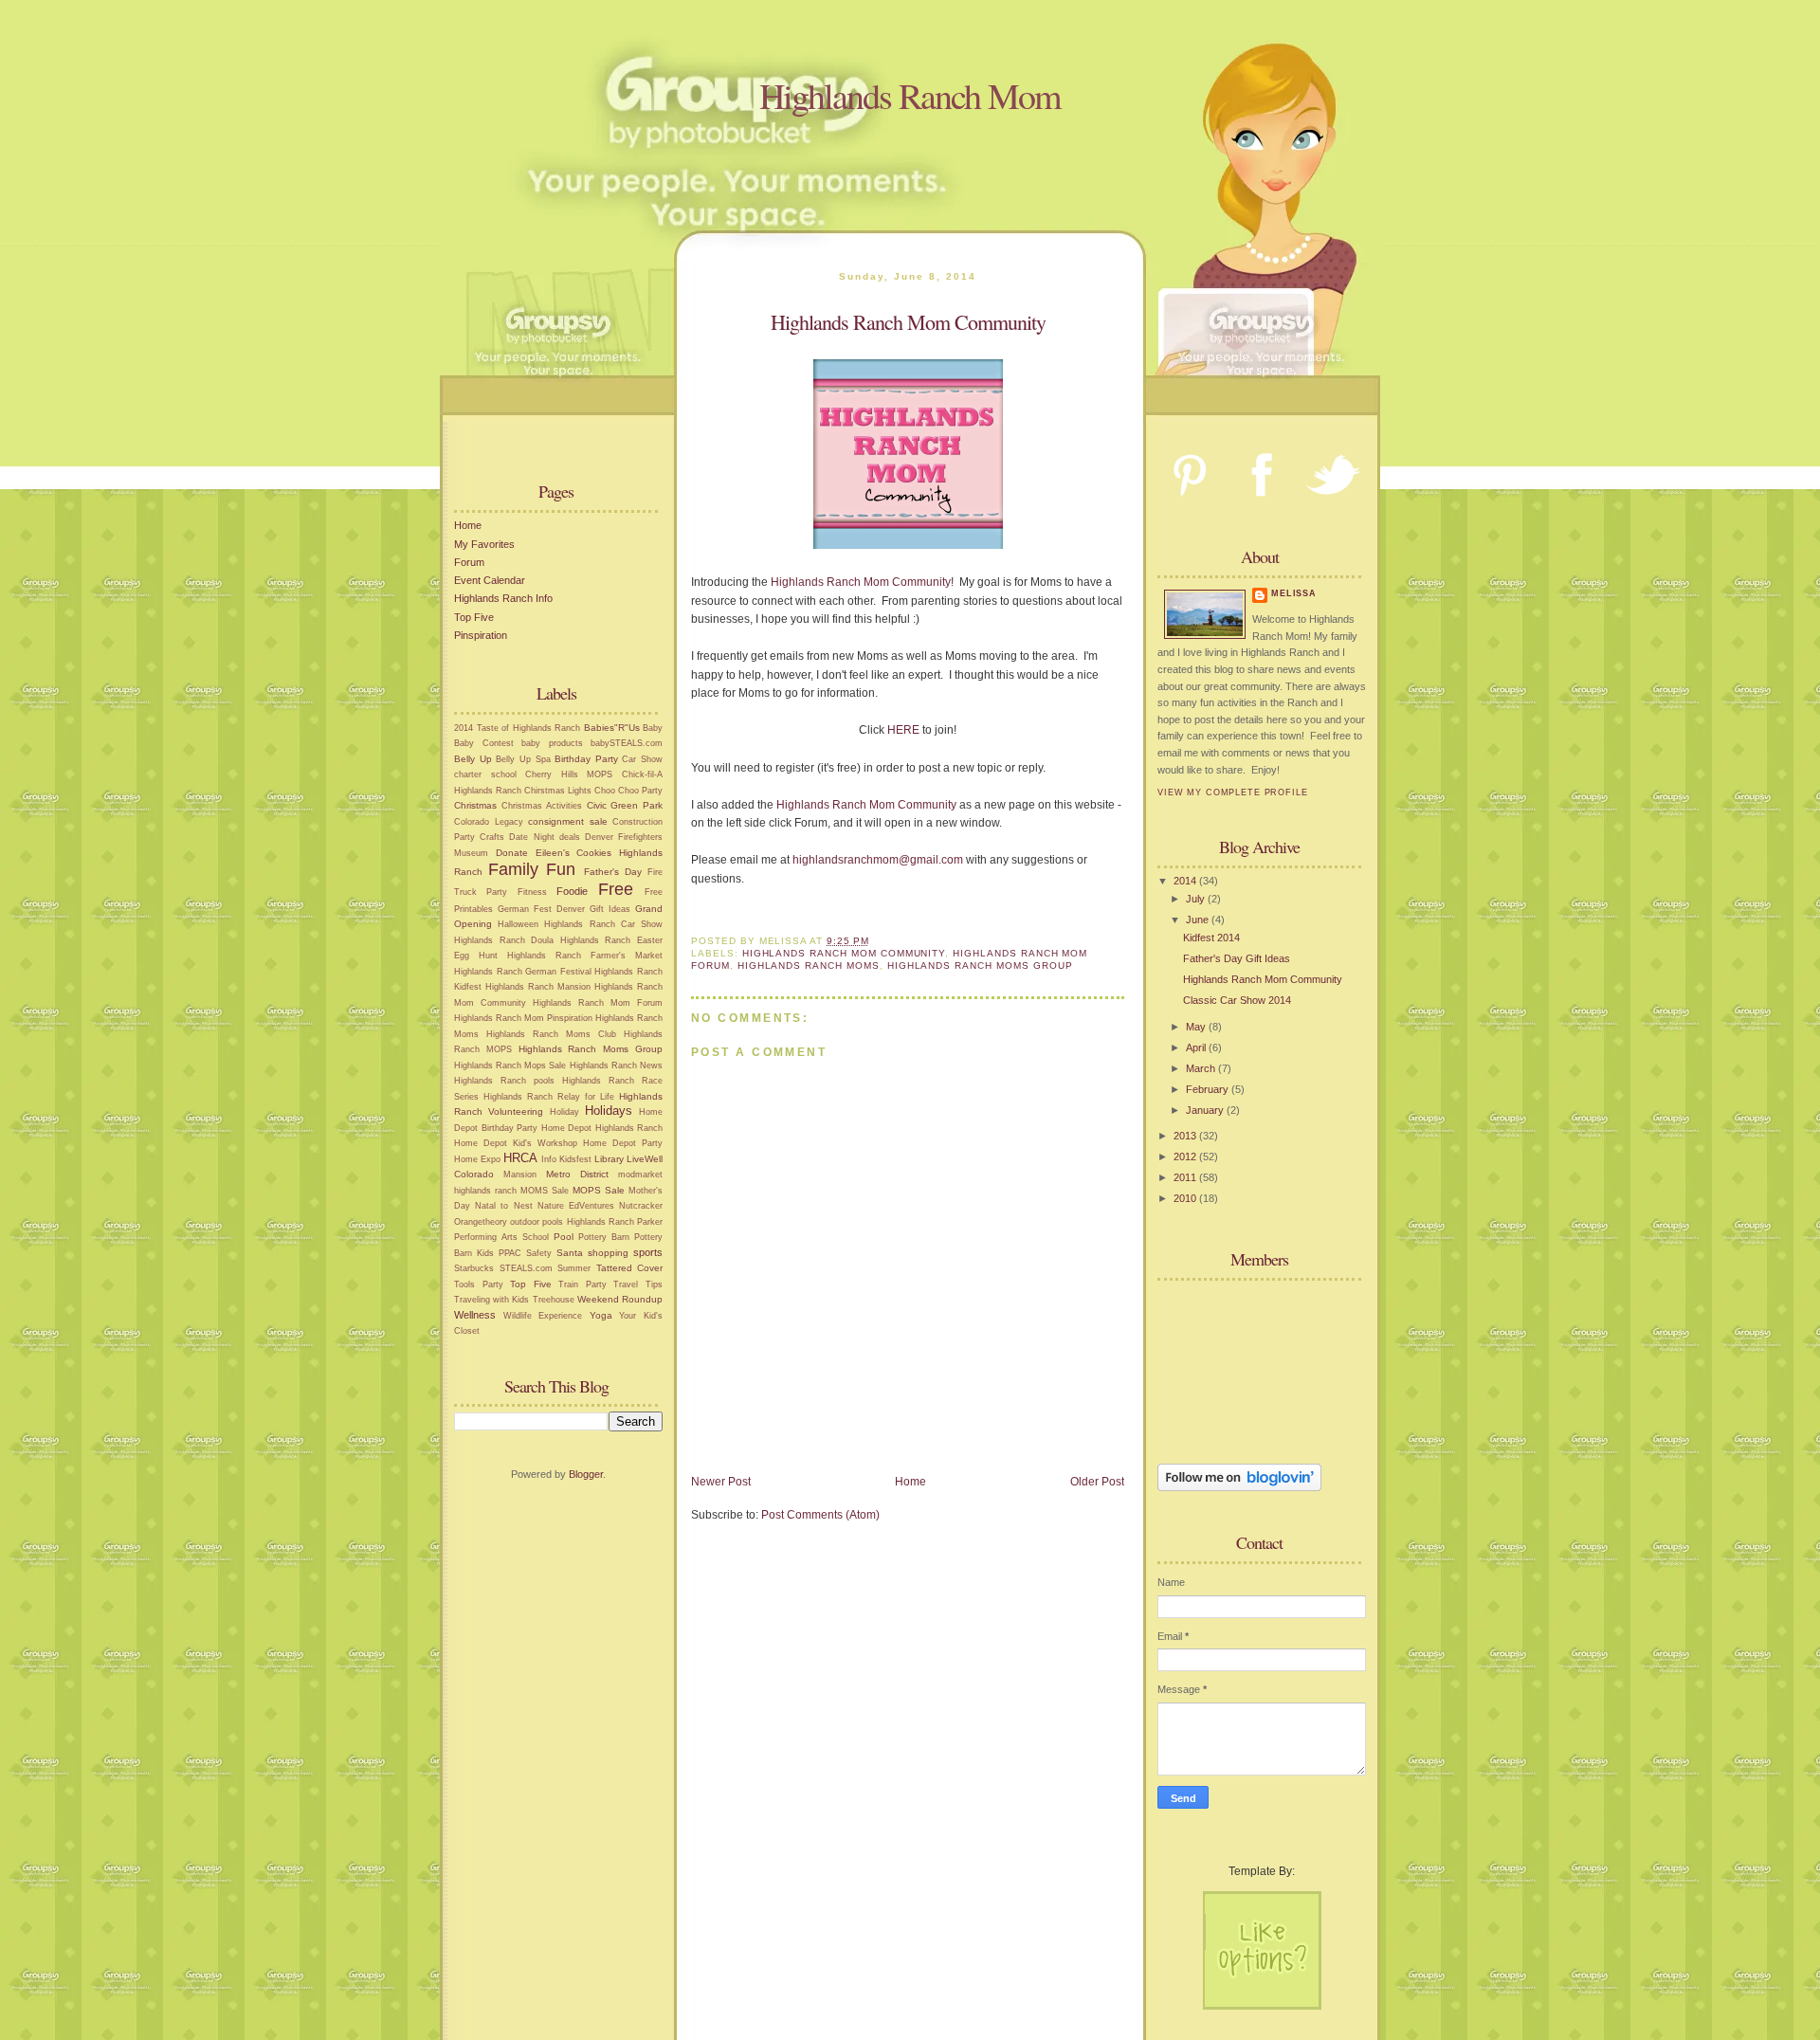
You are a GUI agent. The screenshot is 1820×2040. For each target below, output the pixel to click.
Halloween (518, 924)
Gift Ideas (610, 909)
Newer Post (721, 1482)
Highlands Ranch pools (504, 1081)
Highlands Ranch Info (503, 598)
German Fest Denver (541, 909)
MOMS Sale (545, 1191)
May (1197, 1027)
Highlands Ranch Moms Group (591, 1049)
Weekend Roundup (620, 1299)
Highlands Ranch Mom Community (861, 582)
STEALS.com (526, 1268)
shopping (608, 1253)
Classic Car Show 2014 (1237, 1000)
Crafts (492, 837)
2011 (1186, 1177)
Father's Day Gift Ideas (1237, 958)
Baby (653, 728)
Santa (570, 1253)
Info (549, 1159)
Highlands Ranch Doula (504, 940)
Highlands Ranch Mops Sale (510, 1066)
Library (609, 1159)
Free (616, 889)
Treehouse (554, 1300)
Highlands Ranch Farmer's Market (585, 956)
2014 (1186, 881)
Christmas (475, 805)
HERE (903, 730)
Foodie (572, 891)
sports (648, 1252)
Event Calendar (490, 580)
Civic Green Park (625, 805)
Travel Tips (638, 1284)
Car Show (642, 759)
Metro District (577, 1174)
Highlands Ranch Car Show (603, 924)
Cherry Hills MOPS (569, 774)
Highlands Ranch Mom (910, 95)
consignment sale (568, 821)
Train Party (582, 1284)
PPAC (510, 1253)
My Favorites (484, 544)
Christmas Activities (542, 806)
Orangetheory (481, 1222)
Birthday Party (586, 759)
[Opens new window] (908, 545)
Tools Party (479, 1284)
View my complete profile (1233, 792)
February (1209, 1089)
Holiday (564, 1112)
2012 (1186, 1157)
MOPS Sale (599, 1190)
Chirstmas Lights (558, 791)
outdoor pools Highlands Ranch (572, 1222)
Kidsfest (575, 1159)
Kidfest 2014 (1211, 938)
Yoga (601, 1315)
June (1199, 920)
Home (468, 525)
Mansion (520, 1175)
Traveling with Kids (491, 1300)
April (1197, 1047)
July (1197, 899)
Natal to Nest (503, 1206)
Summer (574, 1268)
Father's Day (613, 872)
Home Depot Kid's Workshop (516, 1143)
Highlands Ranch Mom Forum (598, 1003)
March (1202, 1068)
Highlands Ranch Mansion (538, 987)
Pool (564, 1237)
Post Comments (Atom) (820, 1515)
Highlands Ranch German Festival (523, 972)
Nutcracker (641, 1206)
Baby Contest (484, 743)
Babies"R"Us (612, 728)
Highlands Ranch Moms (809, 965)
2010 (1186, 1198)
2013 (1186, 1136)
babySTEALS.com (627, 743)
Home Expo (477, 1159)
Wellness (475, 1315)
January (1206, 1110)
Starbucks (474, 1268)
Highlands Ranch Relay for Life (549, 1097)
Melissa (1294, 593)
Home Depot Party (623, 1143)
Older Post (1097, 1482)
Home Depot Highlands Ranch (602, 1128)
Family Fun (532, 869)
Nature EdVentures (576, 1206)
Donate (512, 853)
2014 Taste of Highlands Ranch (517, 728)
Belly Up (473, 759)
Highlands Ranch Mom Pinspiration (523, 1018)
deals (570, 837)
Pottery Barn (604, 1237)
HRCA (520, 1158)
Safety (539, 1253)
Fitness (532, 892)
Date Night (531, 837)
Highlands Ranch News (616, 1066)
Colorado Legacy (489, 822)
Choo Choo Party (628, 791)
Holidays (609, 1111)
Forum (469, 562)
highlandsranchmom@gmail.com (878, 860)
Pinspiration (481, 635)
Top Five (474, 617)
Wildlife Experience (543, 1316)
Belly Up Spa (523, 759)
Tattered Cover (630, 1268)
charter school (485, 774)
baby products (552, 743)
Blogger (586, 1474)
